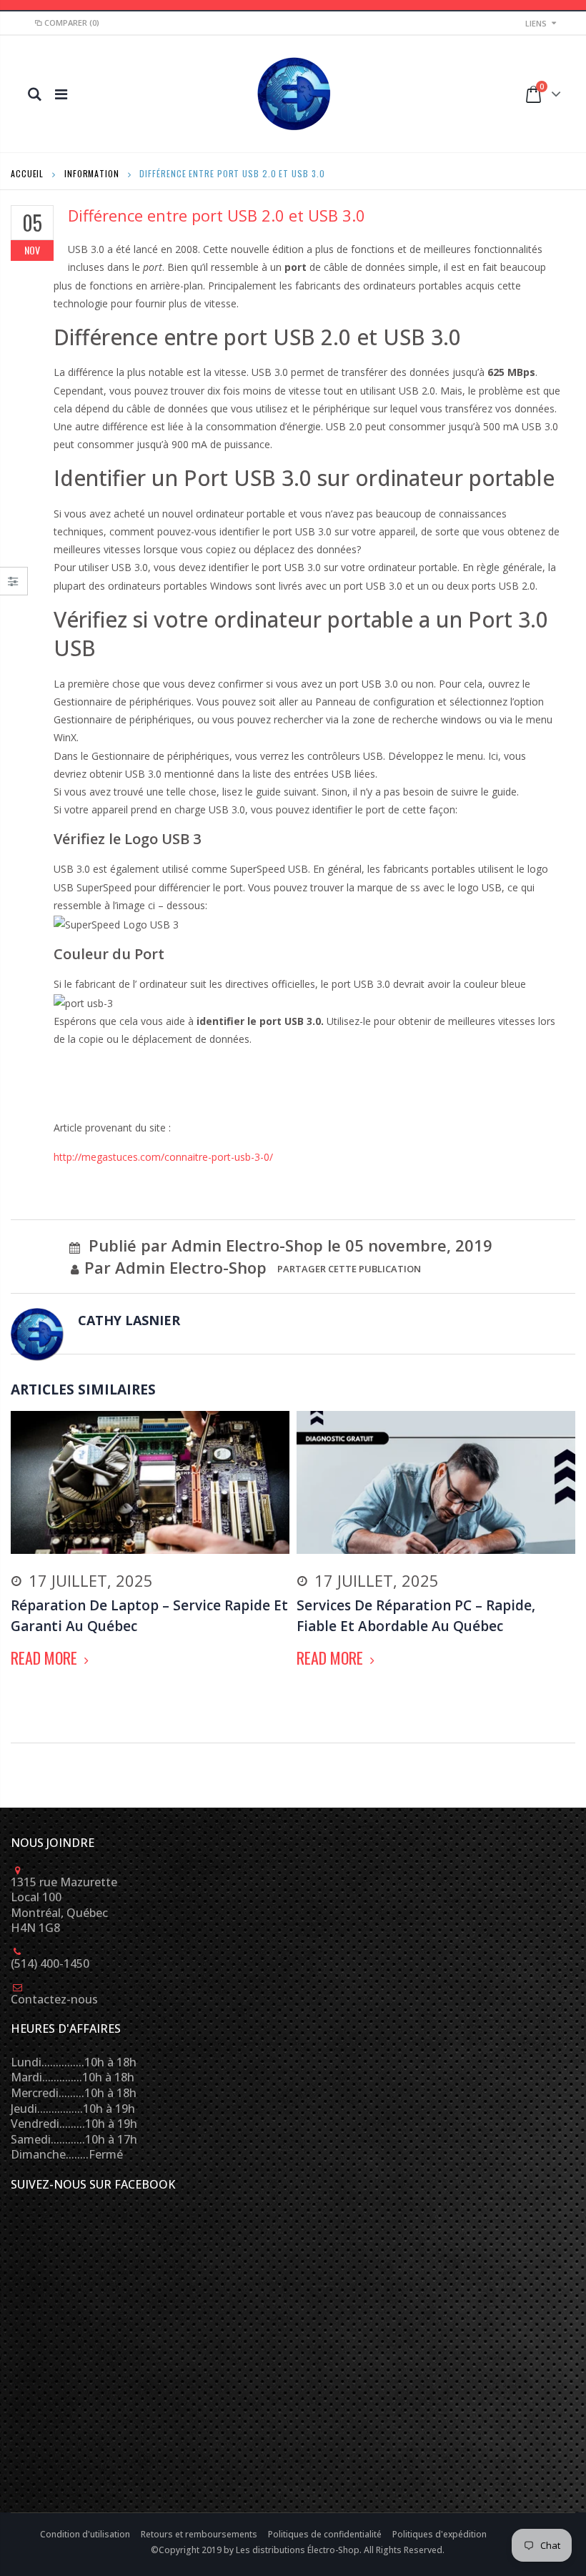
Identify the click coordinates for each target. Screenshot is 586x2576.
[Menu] (61, 94)
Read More (46, 1658)
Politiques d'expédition (439, 2534)
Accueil (27, 173)
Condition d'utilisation (86, 2534)
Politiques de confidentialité (326, 2534)
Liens (536, 23)
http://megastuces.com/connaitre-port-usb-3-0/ (163, 1157)
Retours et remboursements (200, 2534)
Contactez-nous (54, 1999)
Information (92, 173)
